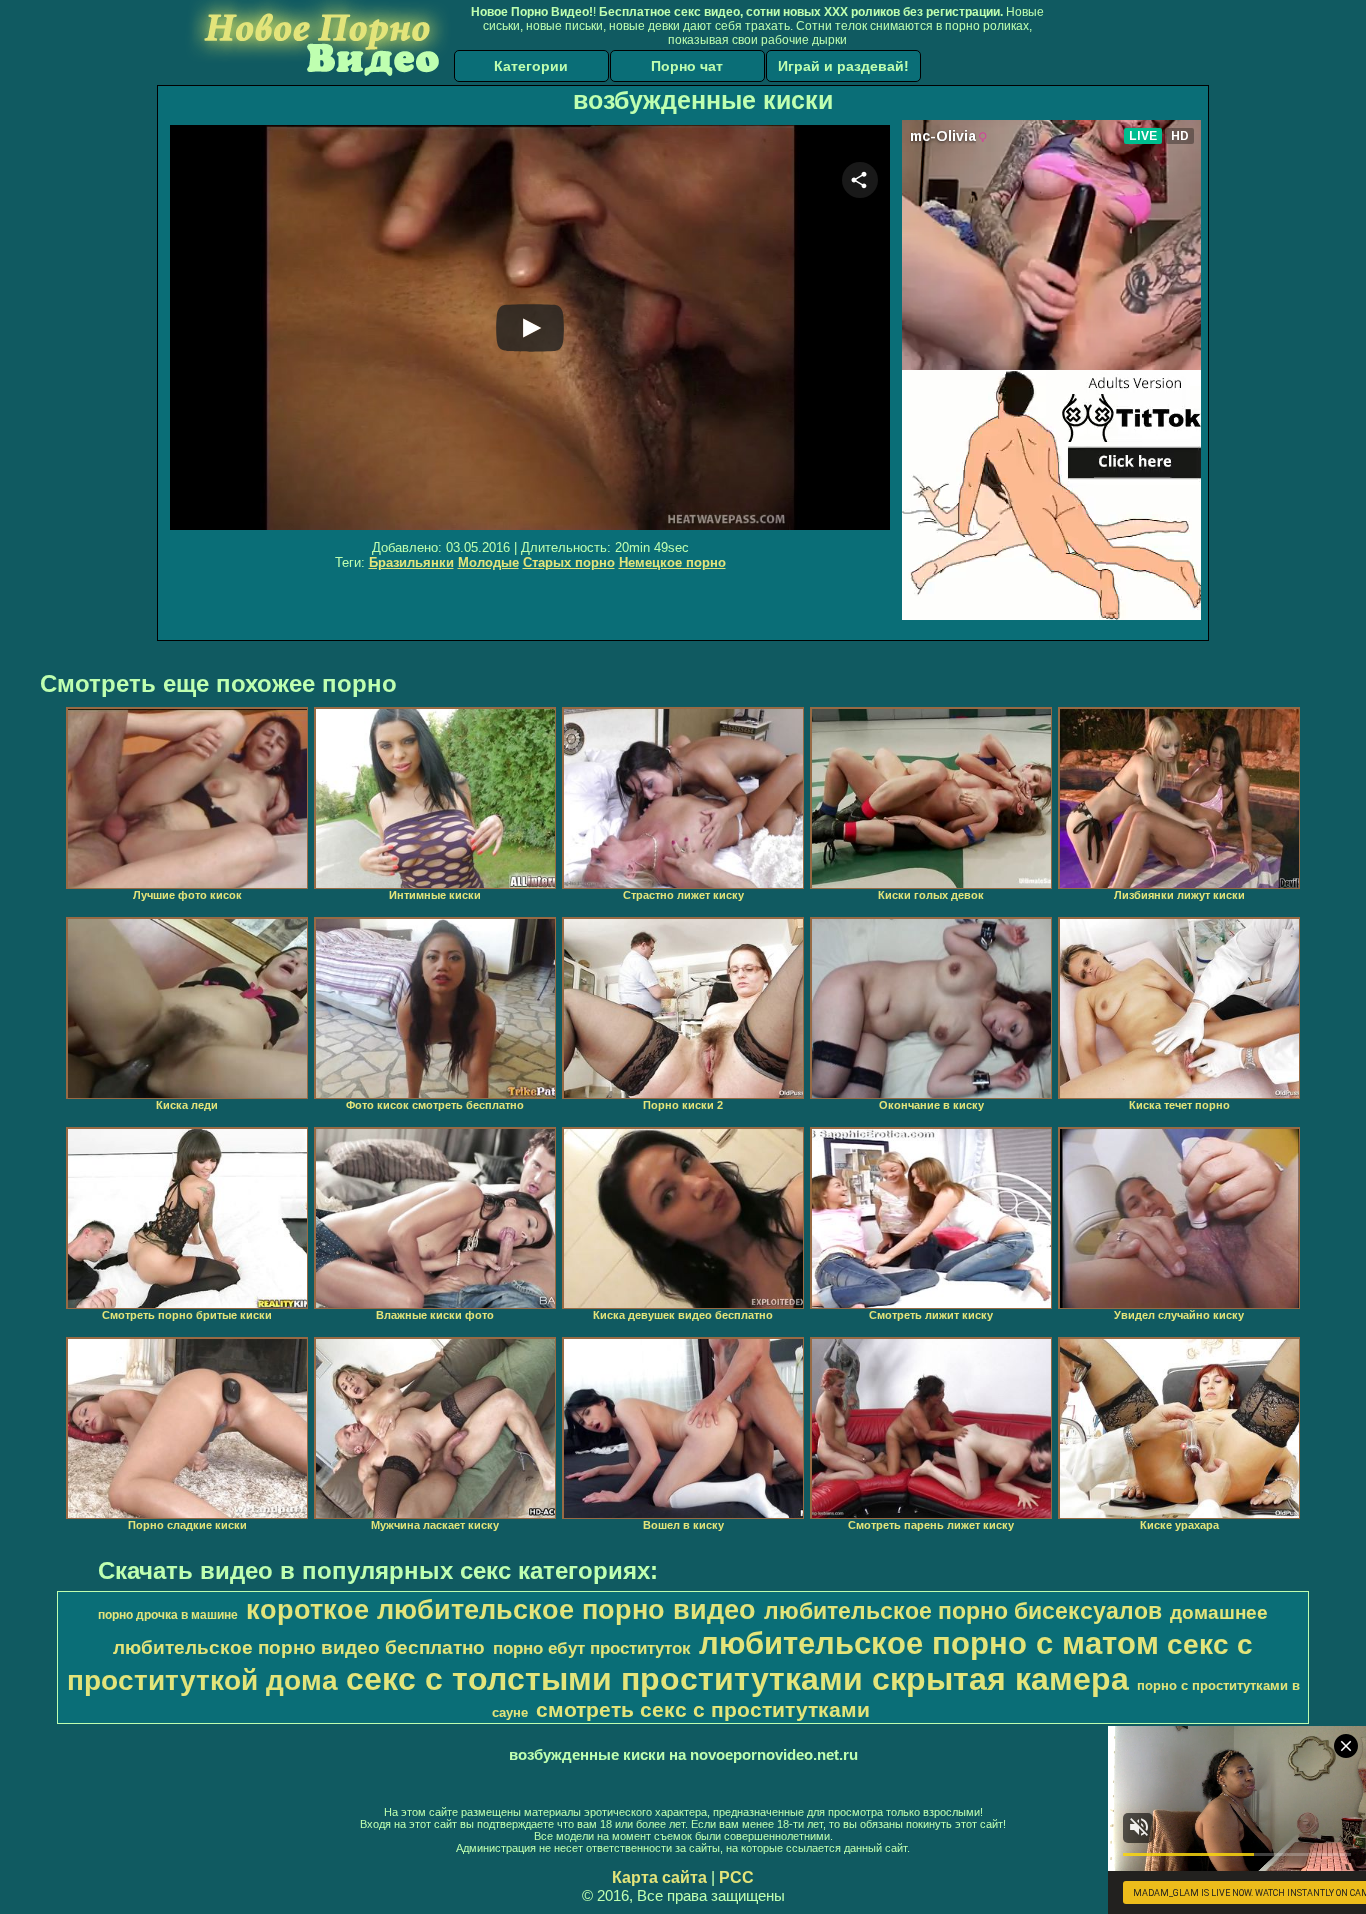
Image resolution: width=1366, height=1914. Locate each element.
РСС (736, 1877)
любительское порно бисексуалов (963, 1611)
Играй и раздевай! (843, 66)
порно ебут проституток (592, 1648)
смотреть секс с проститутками (703, 1710)
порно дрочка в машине (168, 1615)
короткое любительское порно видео (501, 1610)
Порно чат (687, 66)
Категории (531, 66)
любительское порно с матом (929, 1643)
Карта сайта (659, 1877)
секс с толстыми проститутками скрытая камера (737, 1679)
